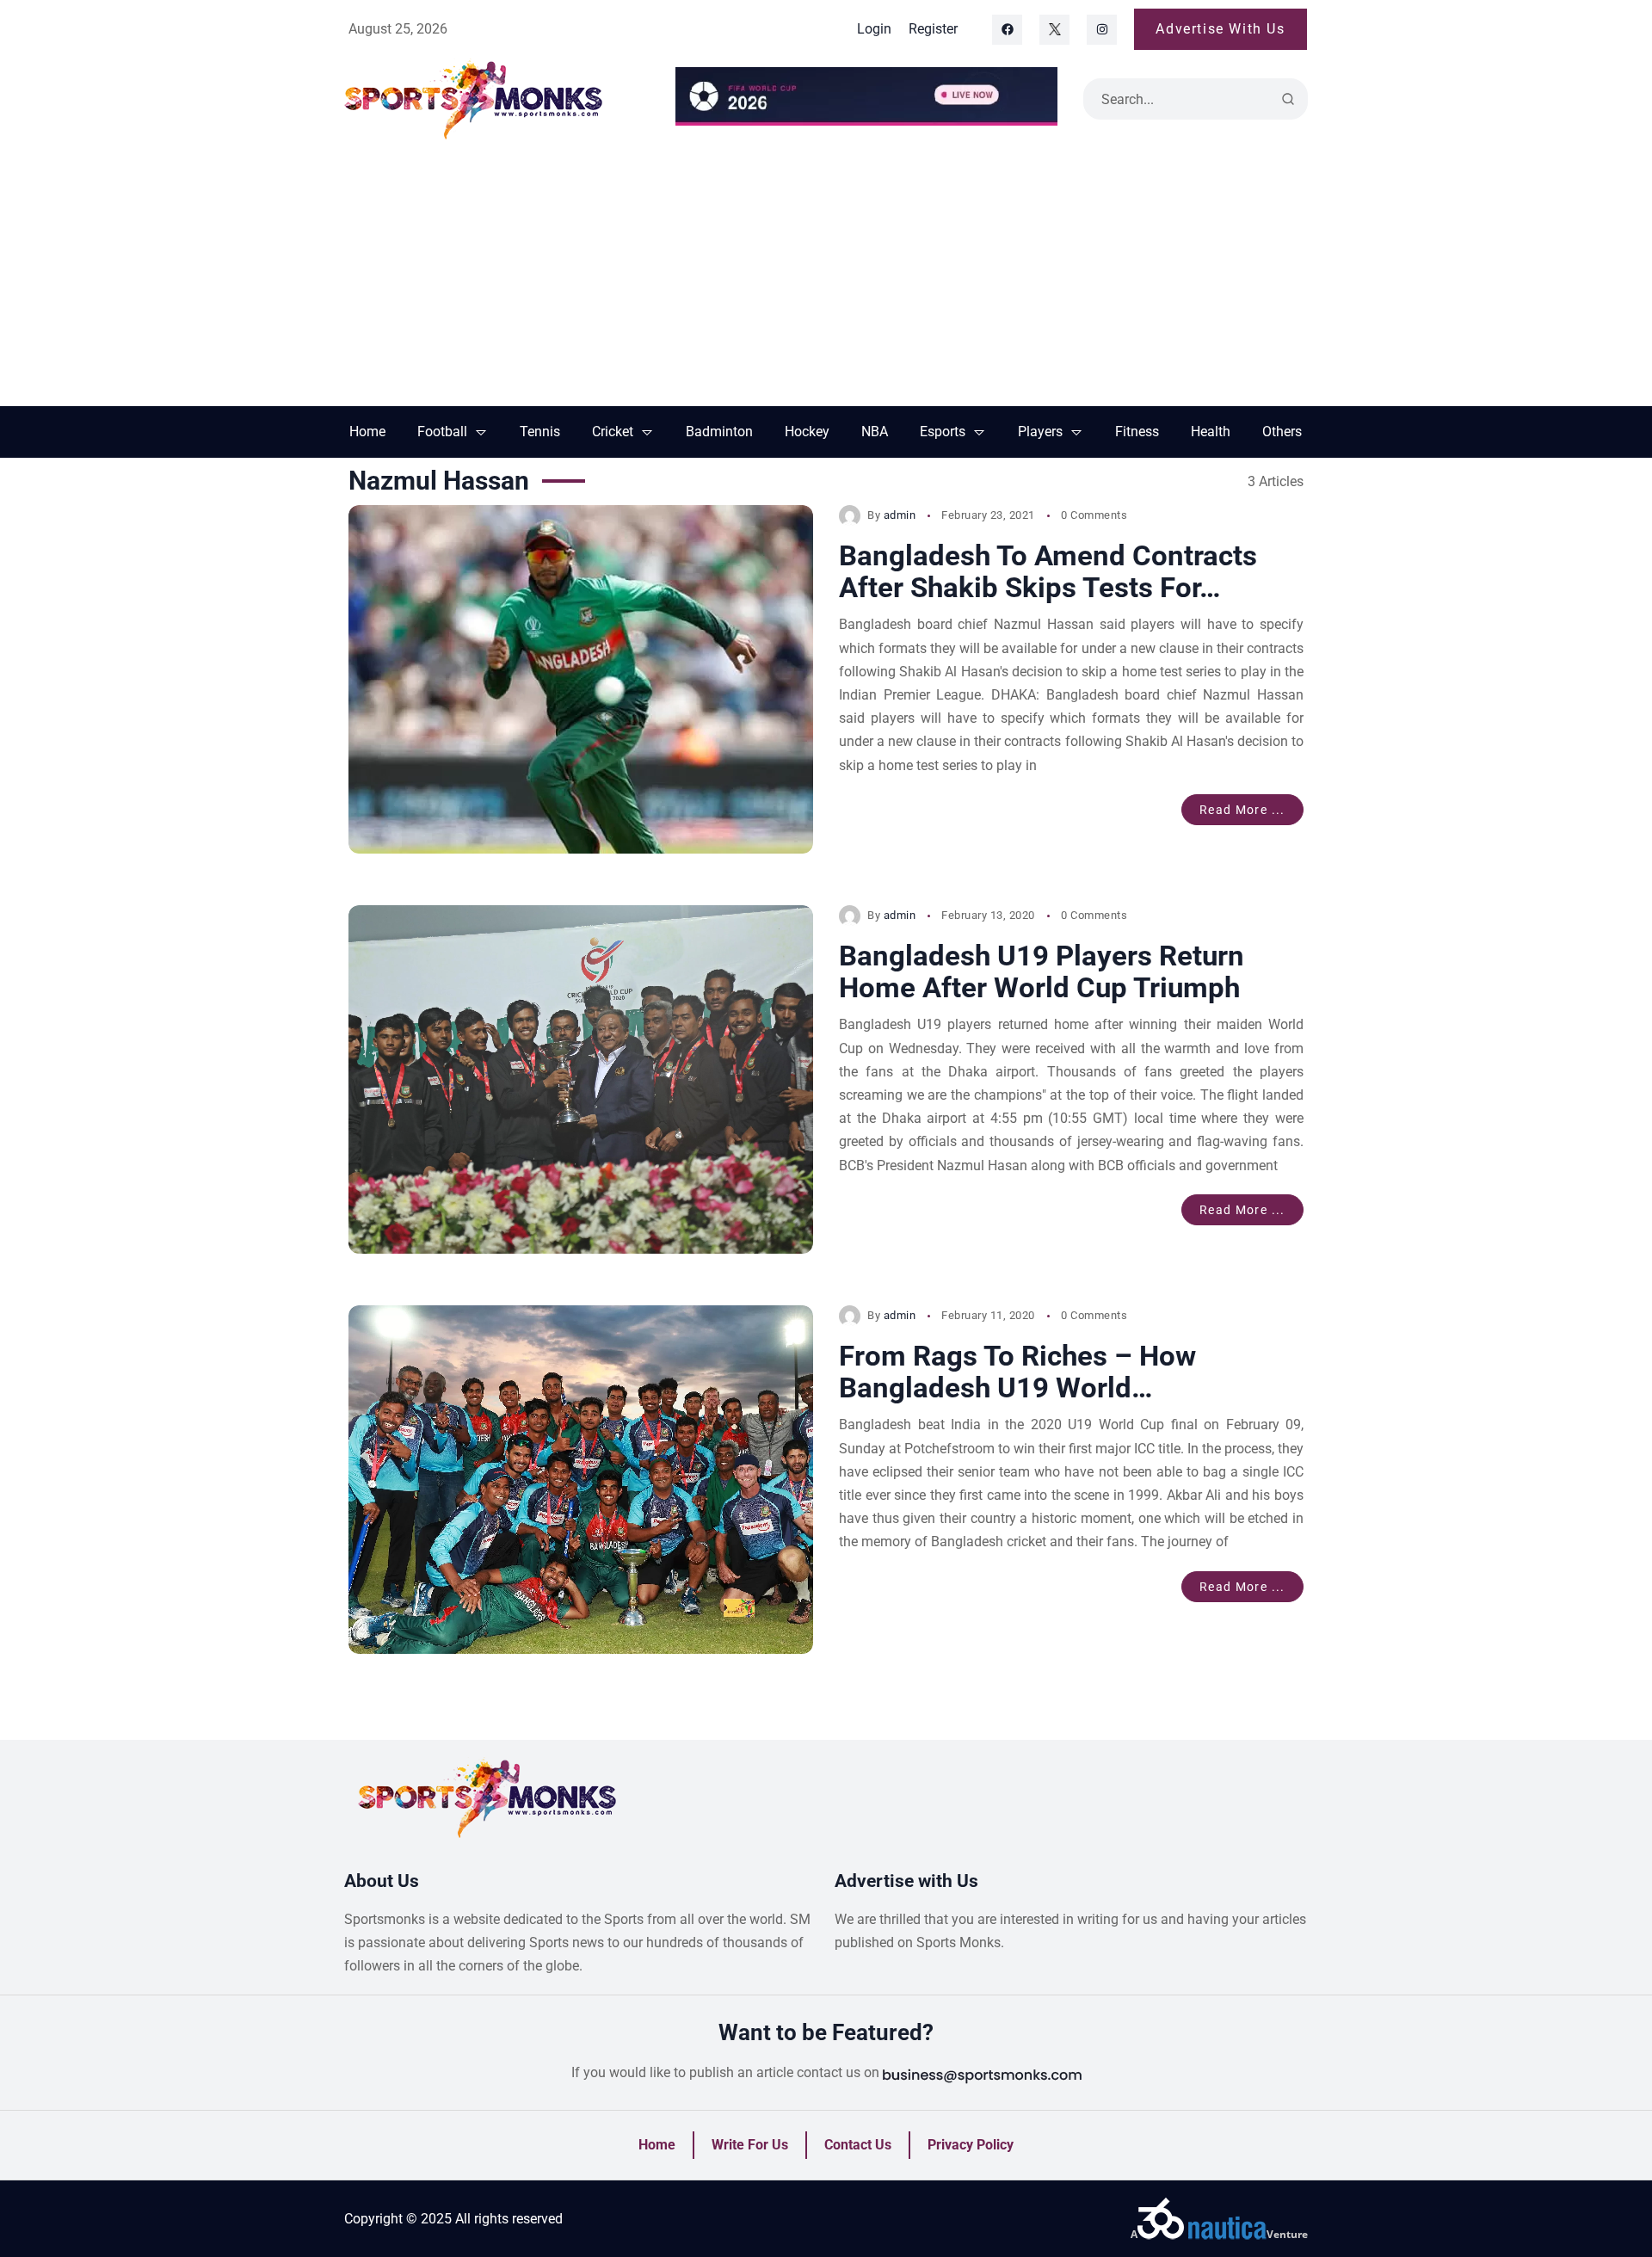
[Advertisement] (826, 277)
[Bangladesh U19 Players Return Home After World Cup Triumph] (581, 1079)
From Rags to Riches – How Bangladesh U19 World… (1017, 1372)
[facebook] (1007, 30)
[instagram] (1102, 30)
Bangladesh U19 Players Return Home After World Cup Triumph (1042, 972)
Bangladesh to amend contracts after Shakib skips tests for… (1048, 572)
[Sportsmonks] (497, 99)
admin (900, 515)
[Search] (1288, 99)
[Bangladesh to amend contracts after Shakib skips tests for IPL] (581, 679)
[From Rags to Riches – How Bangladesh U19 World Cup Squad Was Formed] (581, 1480)
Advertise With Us (1220, 29)
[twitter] (1054, 30)
